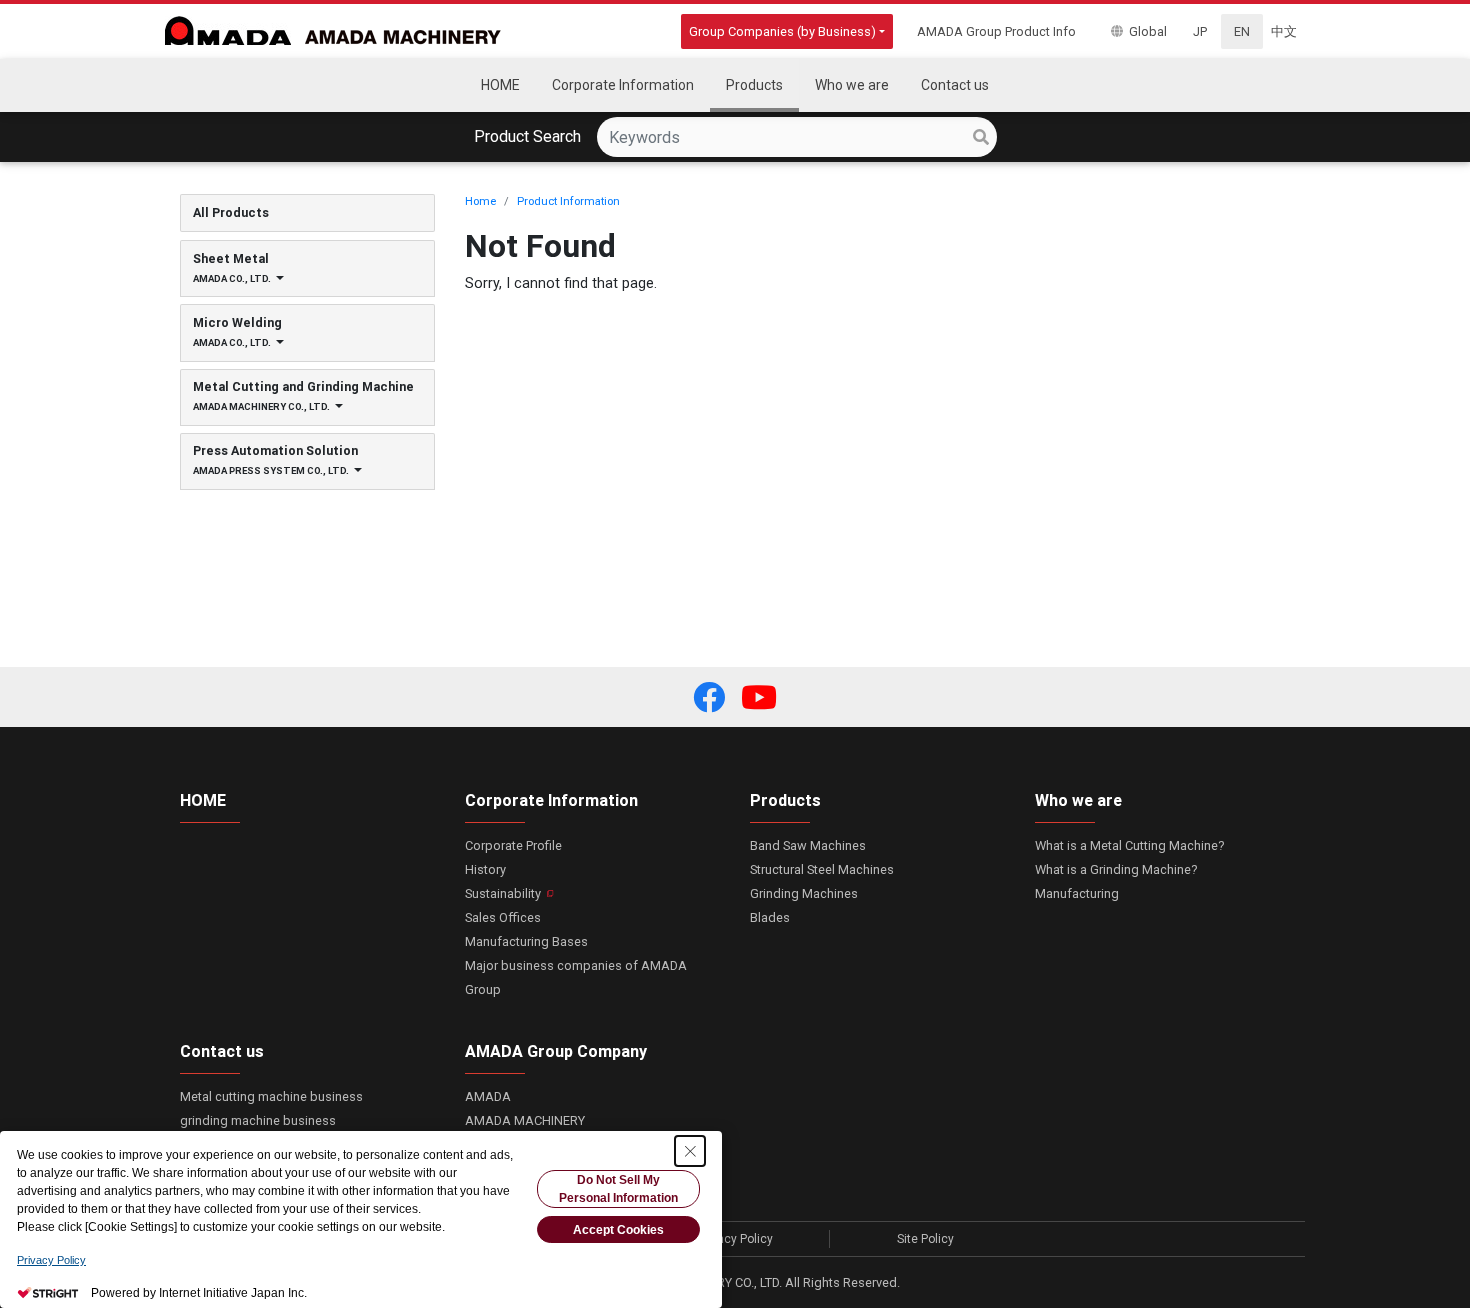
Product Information (568, 201)
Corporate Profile (513, 845)
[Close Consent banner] (690, 1151)
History (485, 869)
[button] (709, 697)
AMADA (488, 1096)
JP (1200, 31)
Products (785, 800)
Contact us (222, 1051)
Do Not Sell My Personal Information (618, 1189)
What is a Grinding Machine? (1116, 869)
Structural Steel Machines (822, 869)
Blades (770, 917)
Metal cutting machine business (271, 1096)
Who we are (1078, 800)
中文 (1284, 31)
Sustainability (503, 893)
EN (1242, 31)
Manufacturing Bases (526, 941)
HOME (203, 800)
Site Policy (925, 1239)
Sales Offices (503, 917)
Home (480, 201)
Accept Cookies (618, 1230)
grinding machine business (258, 1120)
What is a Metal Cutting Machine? (1129, 845)
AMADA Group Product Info (996, 31)
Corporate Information (551, 800)
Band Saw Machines (808, 845)
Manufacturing (1077, 893)
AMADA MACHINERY (525, 1120)
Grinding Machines (804, 893)
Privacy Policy (735, 1239)
